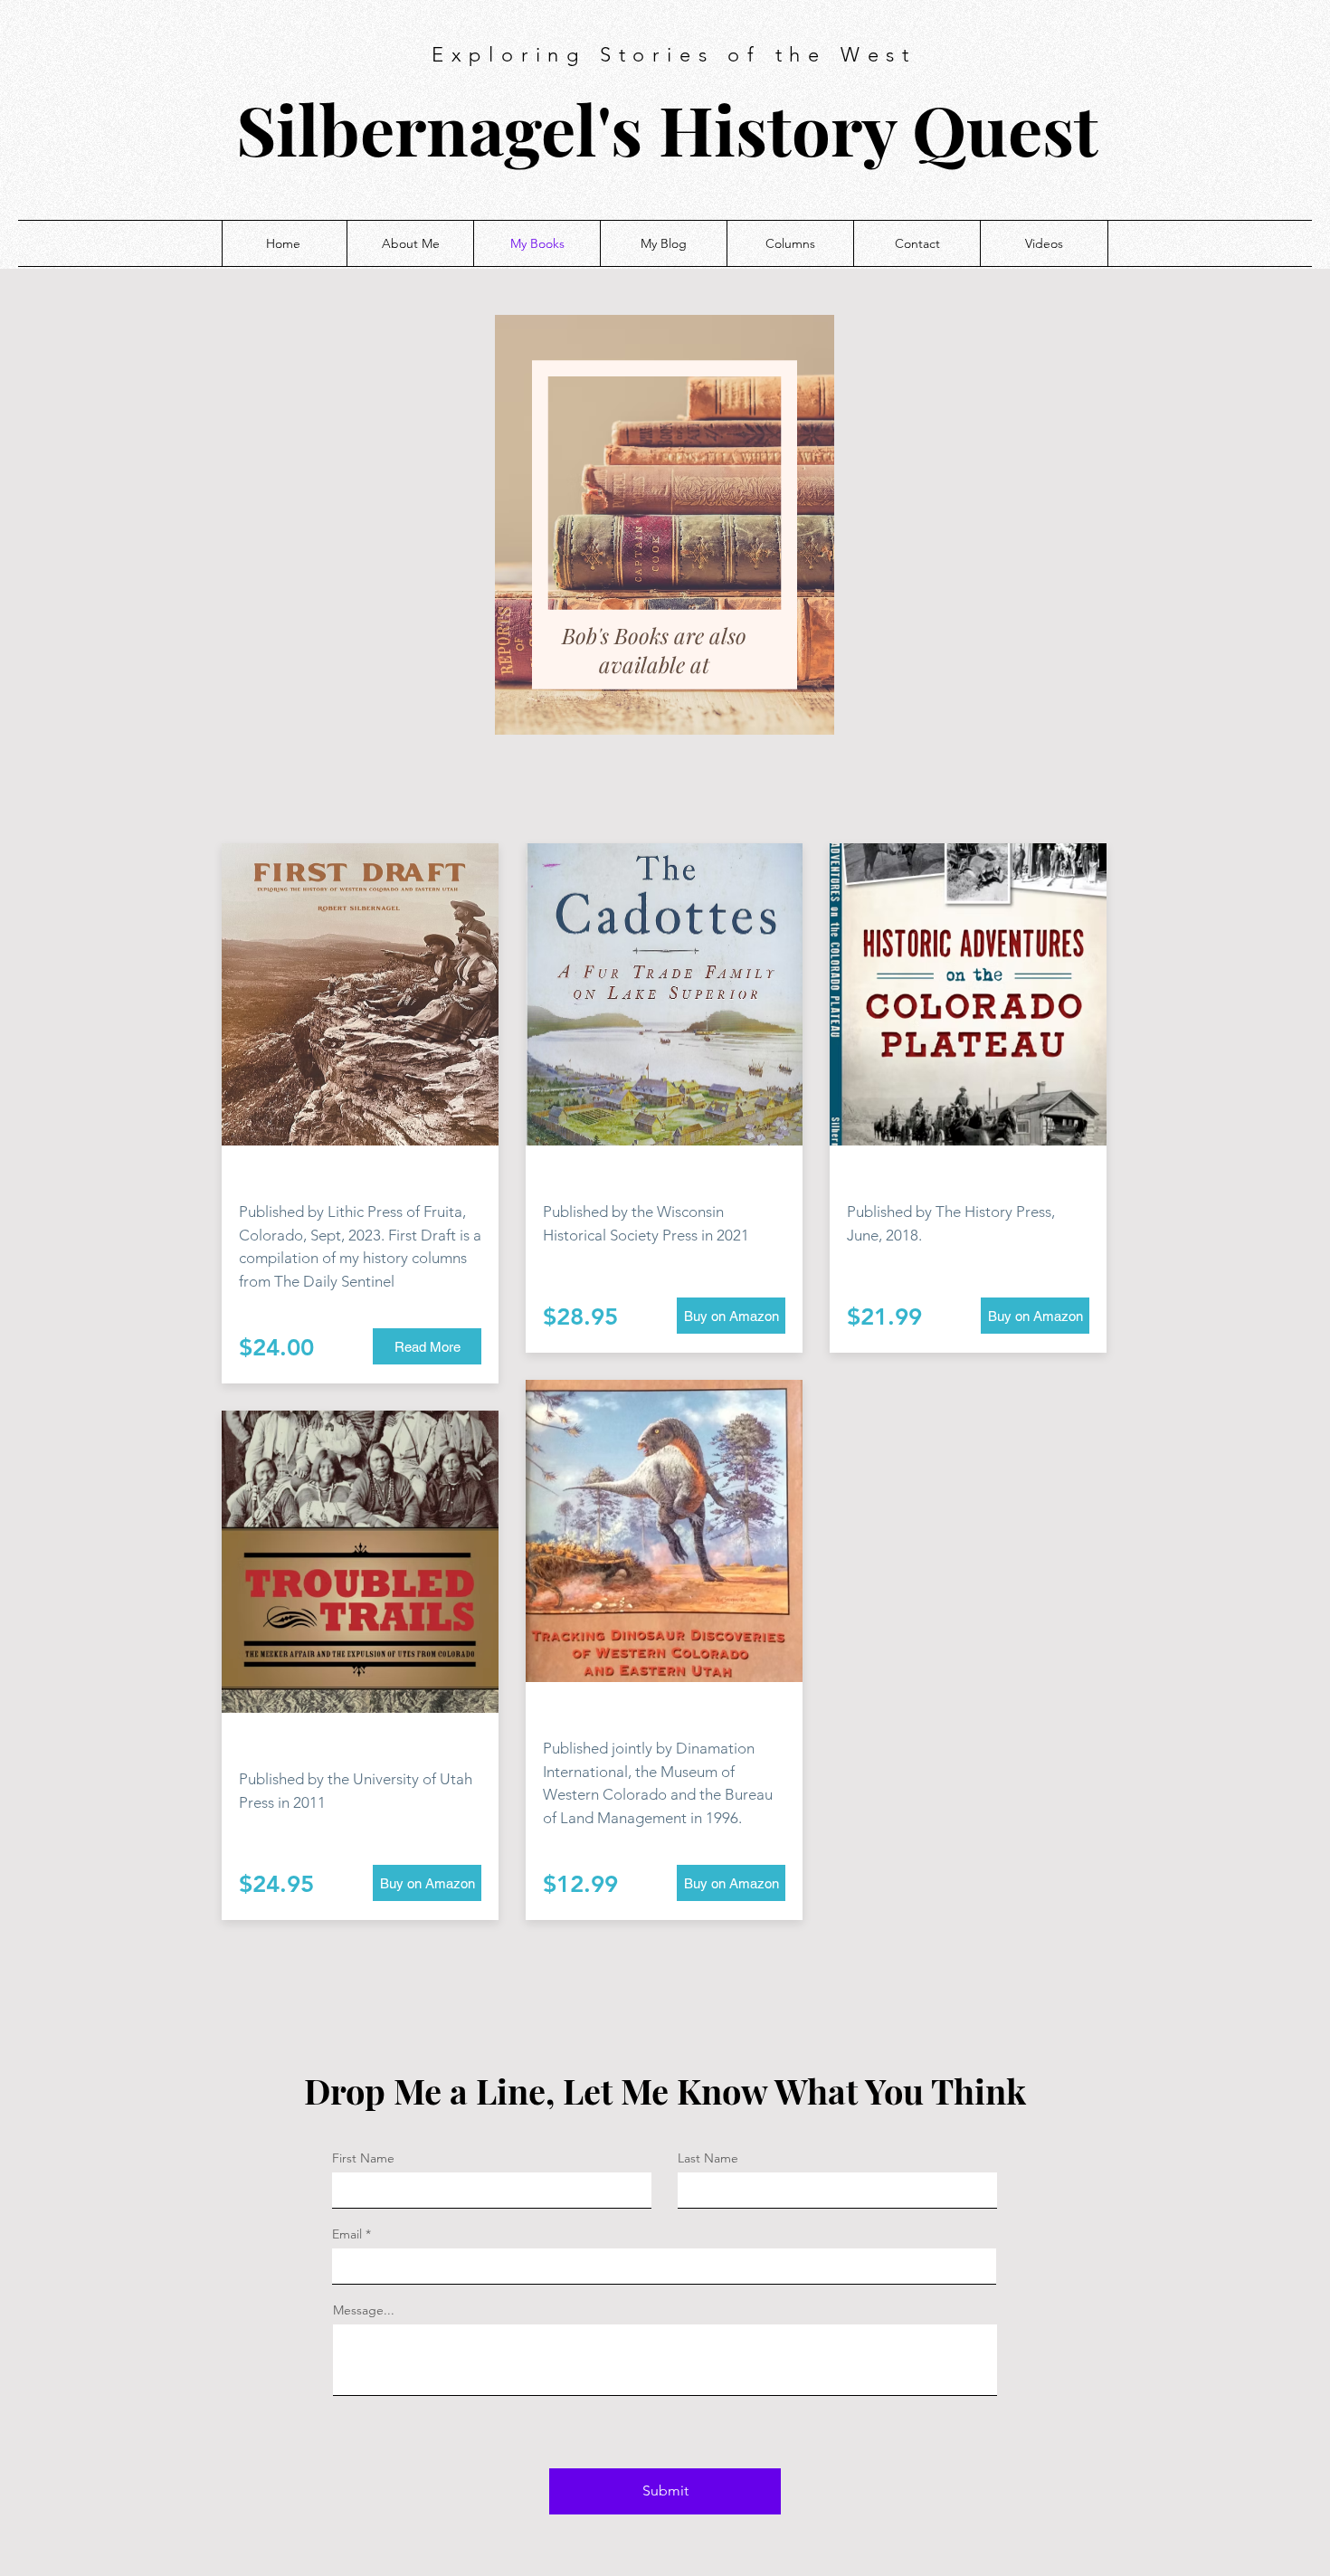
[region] (665, 525)
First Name (363, 2158)
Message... (364, 2310)
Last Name (708, 2158)
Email (347, 2234)
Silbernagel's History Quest (667, 128)
